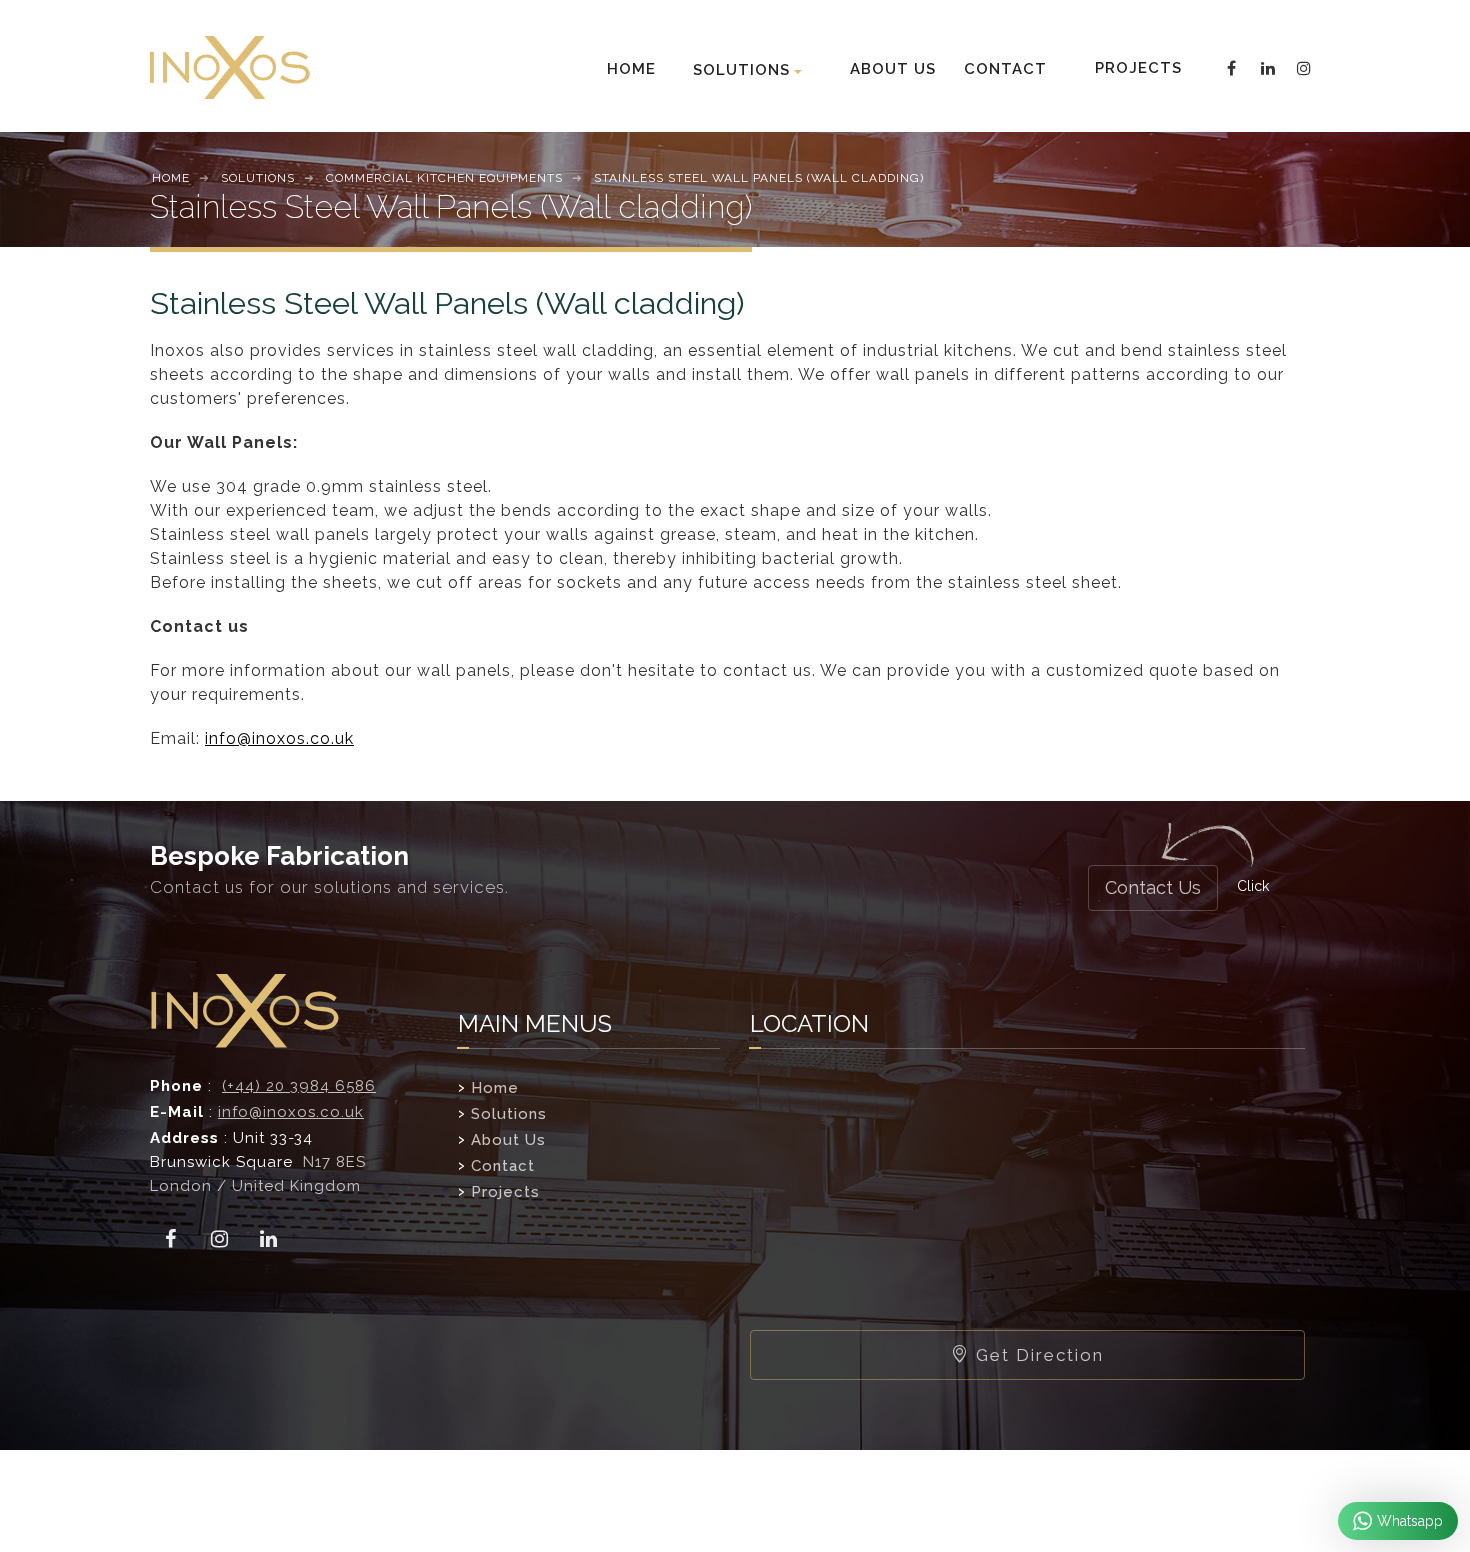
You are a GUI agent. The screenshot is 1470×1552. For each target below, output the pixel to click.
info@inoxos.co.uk (279, 738)
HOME (631, 69)
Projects (505, 1192)
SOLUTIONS (741, 70)
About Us (508, 1140)
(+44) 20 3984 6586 (299, 1086)
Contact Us (1153, 887)
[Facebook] (170, 1238)
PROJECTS (1138, 68)
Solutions (509, 1114)
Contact (503, 1166)
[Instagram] (219, 1238)
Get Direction (1037, 1355)
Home (495, 1088)
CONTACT (1005, 69)
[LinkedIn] (268, 1238)
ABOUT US (893, 69)
